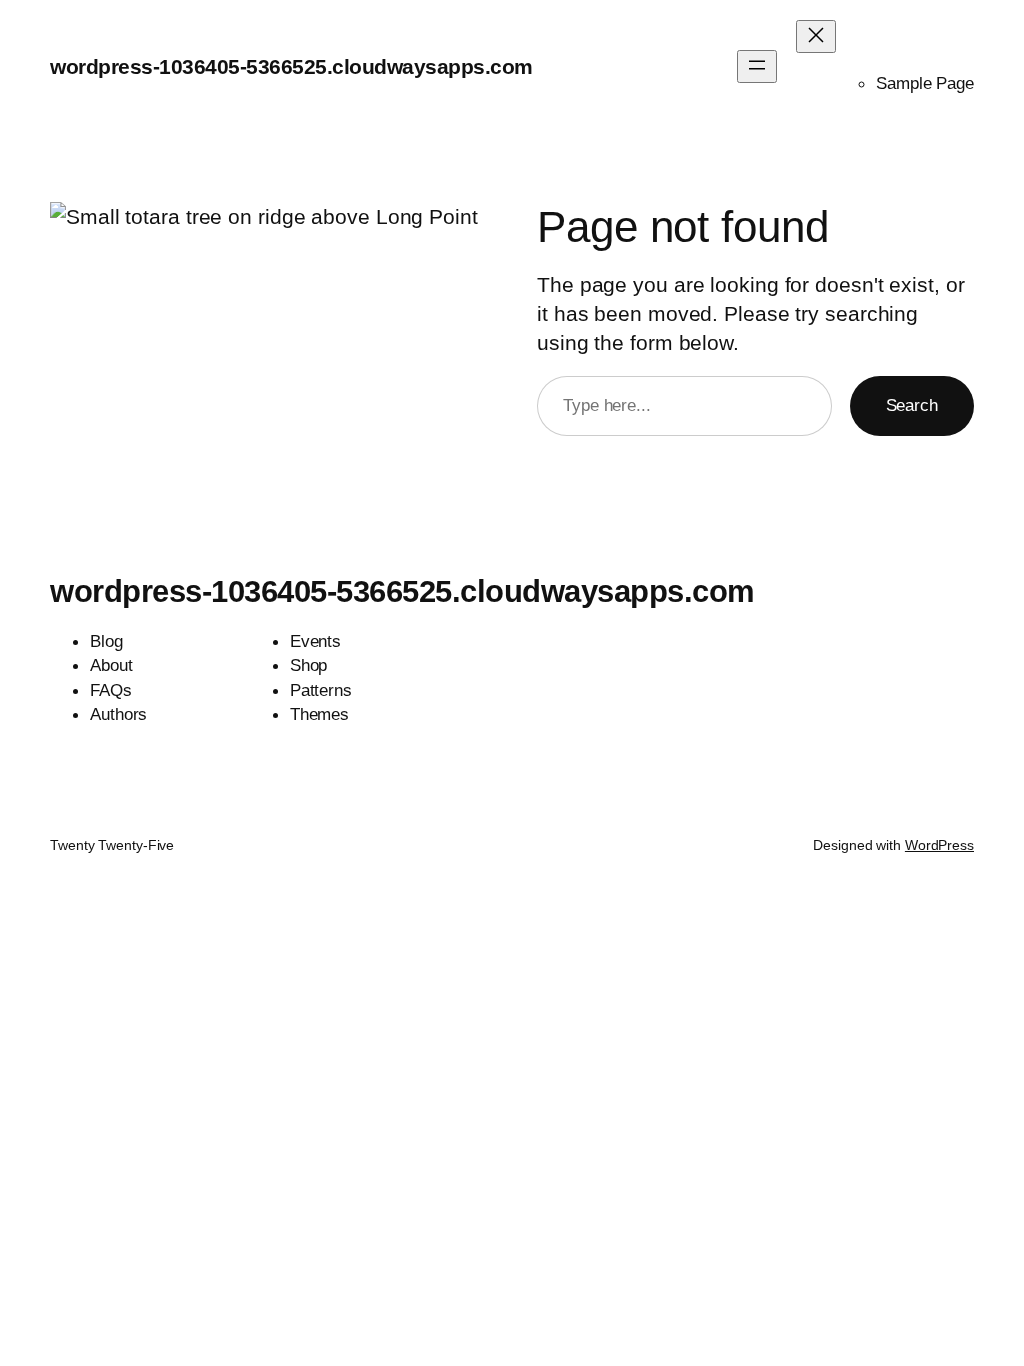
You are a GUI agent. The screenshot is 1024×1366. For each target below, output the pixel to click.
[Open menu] (757, 66)
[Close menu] (816, 36)
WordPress (939, 845)
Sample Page (925, 83)
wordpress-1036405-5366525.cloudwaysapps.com (291, 66)
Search (912, 405)
